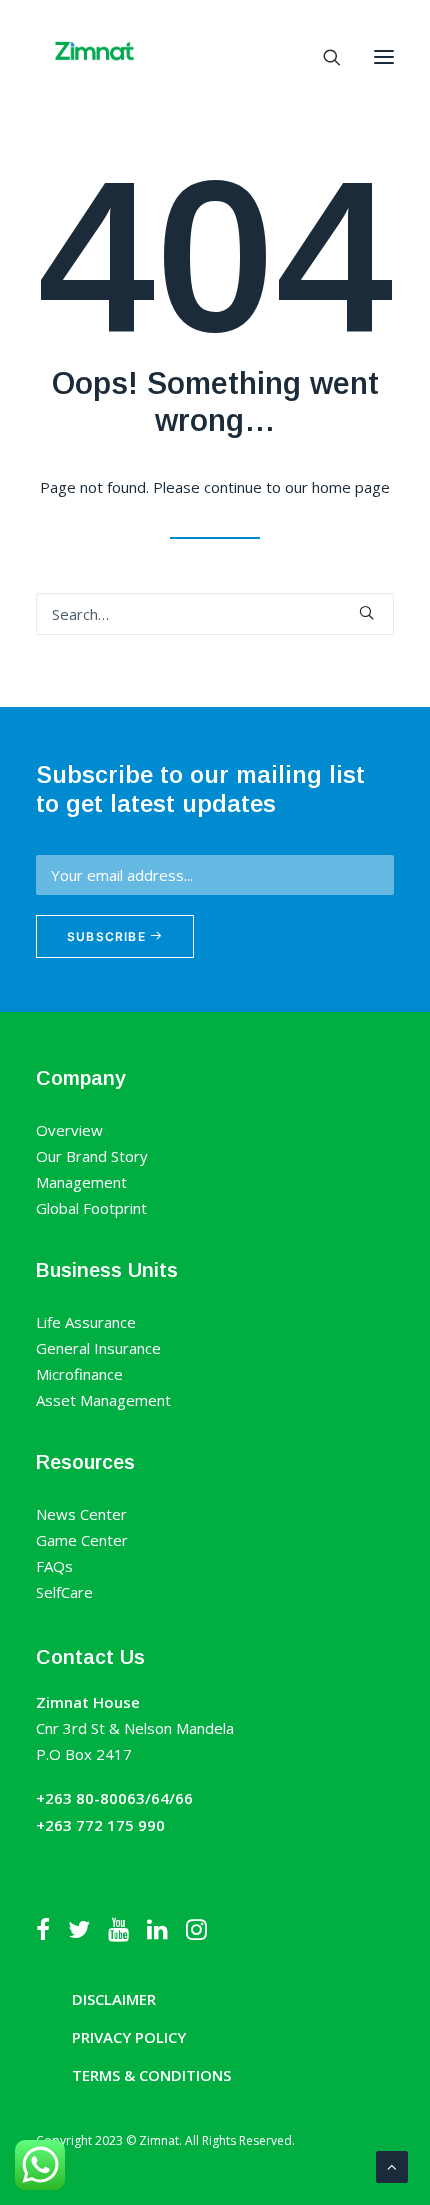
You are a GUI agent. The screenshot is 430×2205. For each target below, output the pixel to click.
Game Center (82, 1540)
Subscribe (108, 936)
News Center (81, 1514)
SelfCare (64, 1592)
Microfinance (79, 1374)
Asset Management (103, 1400)
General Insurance (98, 1348)
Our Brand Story (92, 1156)
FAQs (54, 1566)
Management (81, 1182)
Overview (69, 1130)
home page (351, 487)
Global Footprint (91, 1208)
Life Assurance (86, 1322)
